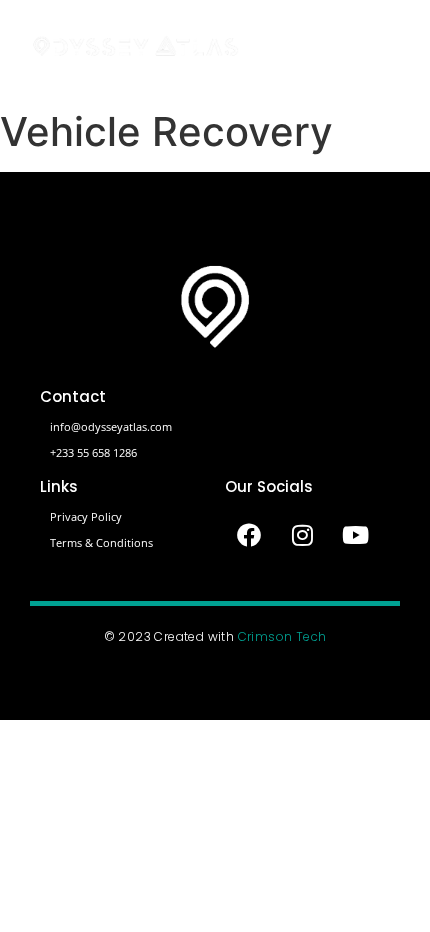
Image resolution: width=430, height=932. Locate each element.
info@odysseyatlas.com (111, 426)
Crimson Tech (282, 636)
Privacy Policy (86, 516)
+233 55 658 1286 (93, 452)
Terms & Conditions (101, 542)
